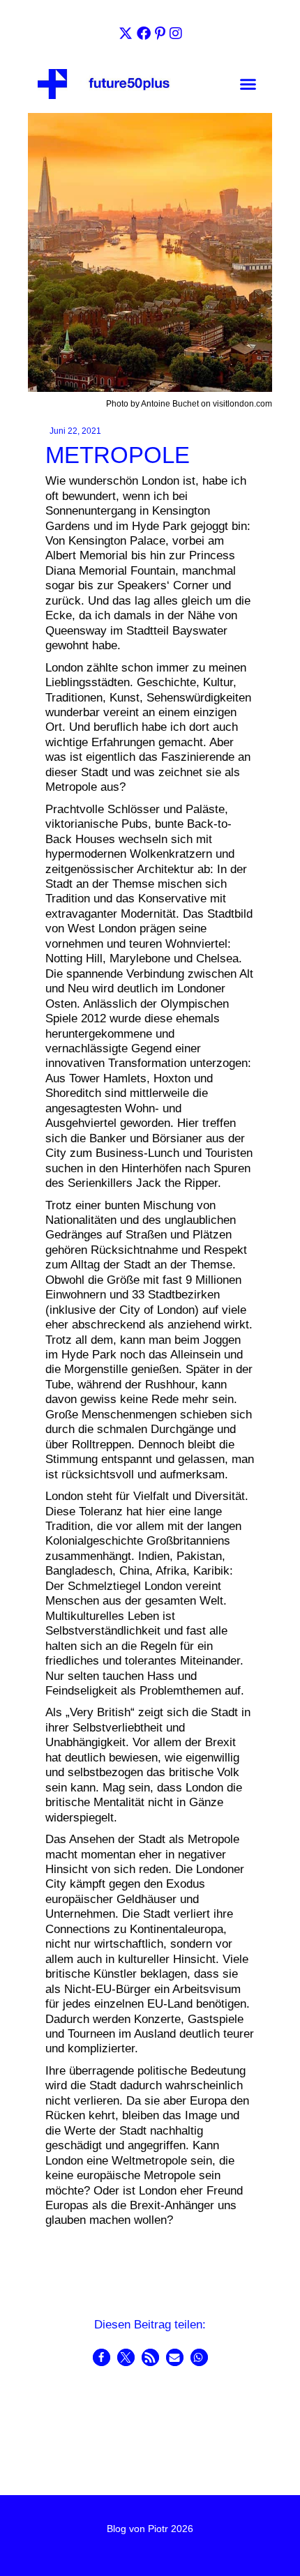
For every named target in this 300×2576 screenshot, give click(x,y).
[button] (248, 84)
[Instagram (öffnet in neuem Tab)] (176, 33)
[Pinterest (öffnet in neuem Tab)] (160, 33)
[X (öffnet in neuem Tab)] (126, 33)
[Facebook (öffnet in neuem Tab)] (144, 33)
